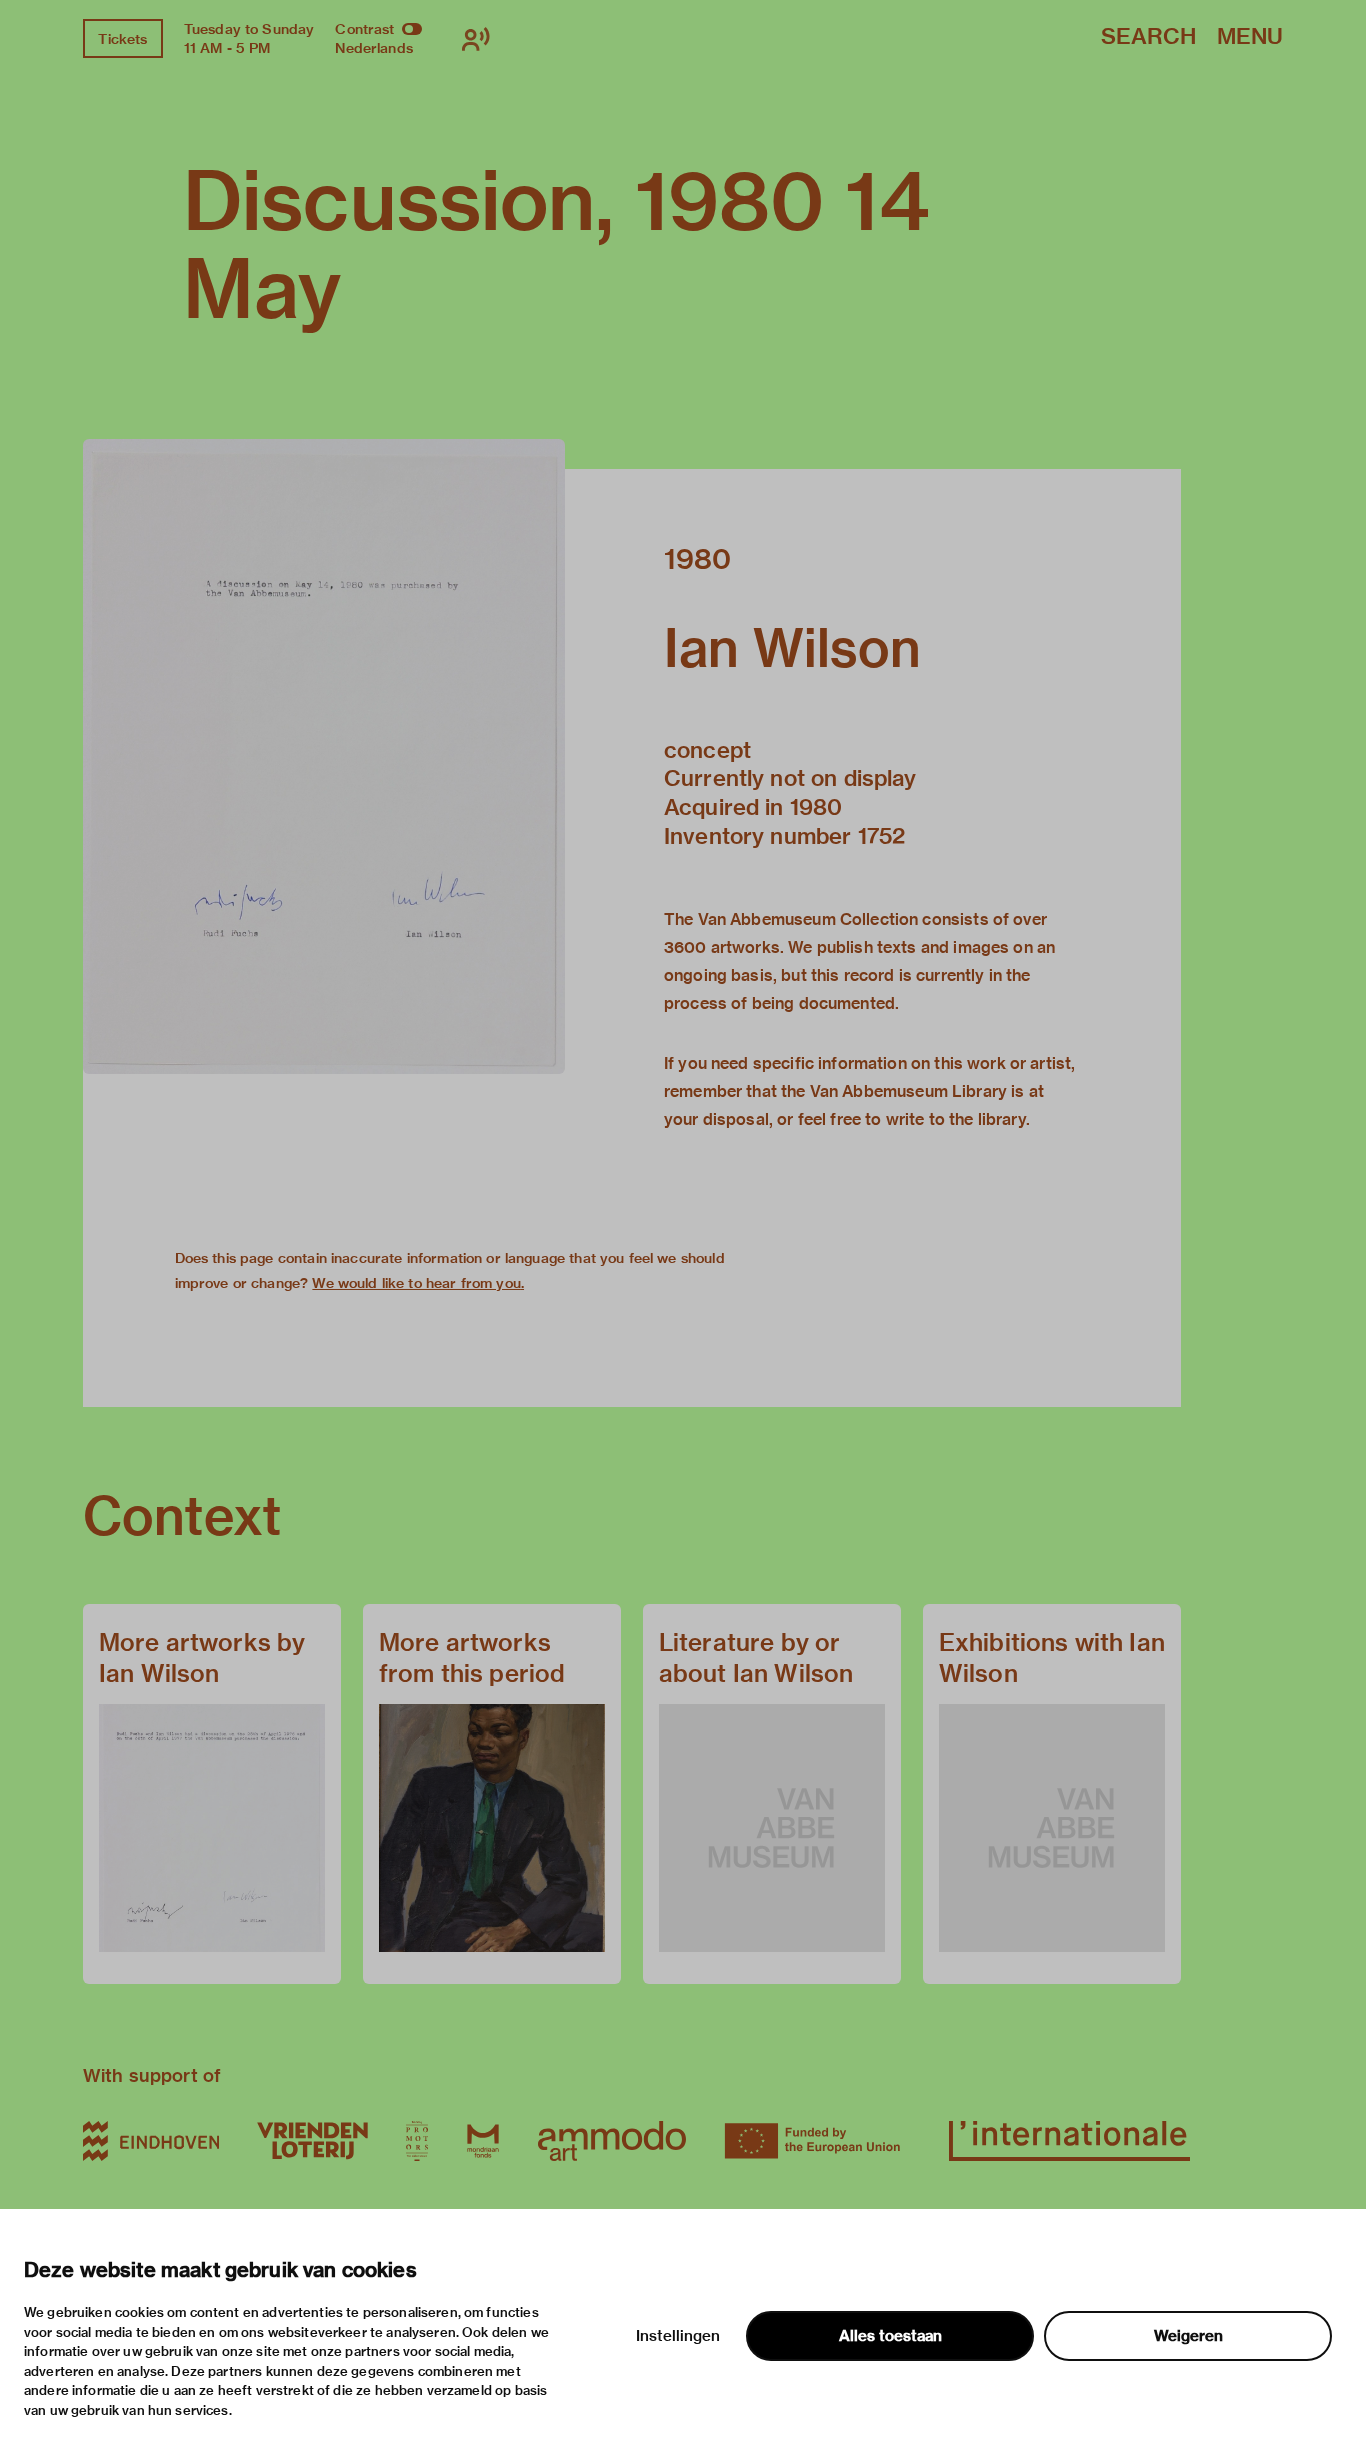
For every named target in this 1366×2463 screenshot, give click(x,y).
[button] (324, 756)
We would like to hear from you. (418, 1283)
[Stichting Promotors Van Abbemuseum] (417, 2141)
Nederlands (374, 48)
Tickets (122, 39)
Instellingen (678, 2336)
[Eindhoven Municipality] (151, 2141)
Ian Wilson (793, 648)
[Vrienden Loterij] (312, 2141)
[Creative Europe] (817, 2141)
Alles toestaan (890, 2336)
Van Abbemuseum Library (908, 1091)
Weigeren (1188, 2336)
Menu (1250, 37)
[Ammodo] (612, 2141)
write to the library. (958, 1119)
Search (1148, 37)
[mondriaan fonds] (483, 2141)
